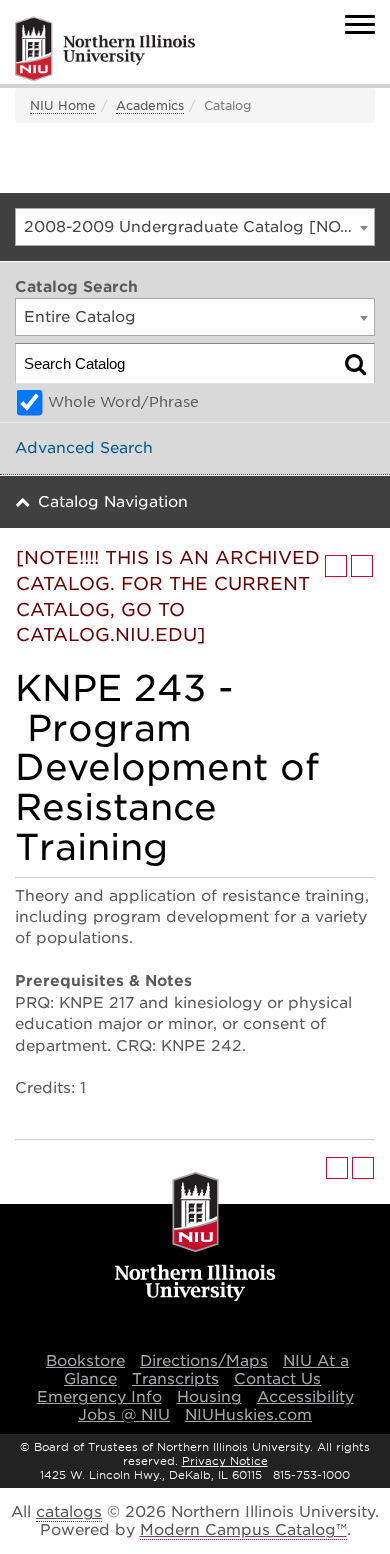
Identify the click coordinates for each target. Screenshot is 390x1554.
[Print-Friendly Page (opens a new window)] (336, 566)
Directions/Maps (204, 1361)
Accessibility (305, 1397)
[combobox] (195, 227)
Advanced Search (84, 448)
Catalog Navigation (113, 502)
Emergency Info (99, 1397)
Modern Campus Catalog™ (243, 1530)
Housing (209, 1397)
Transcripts (175, 1379)
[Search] (355, 363)
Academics (150, 105)
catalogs (69, 1512)
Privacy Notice (225, 1461)
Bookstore (85, 1361)
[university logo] (195, 1238)
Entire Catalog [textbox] (80, 317)
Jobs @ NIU (124, 1415)
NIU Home (63, 105)
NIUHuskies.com (248, 1415)
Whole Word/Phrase (123, 402)
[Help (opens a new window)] (362, 566)
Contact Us (277, 1379)
